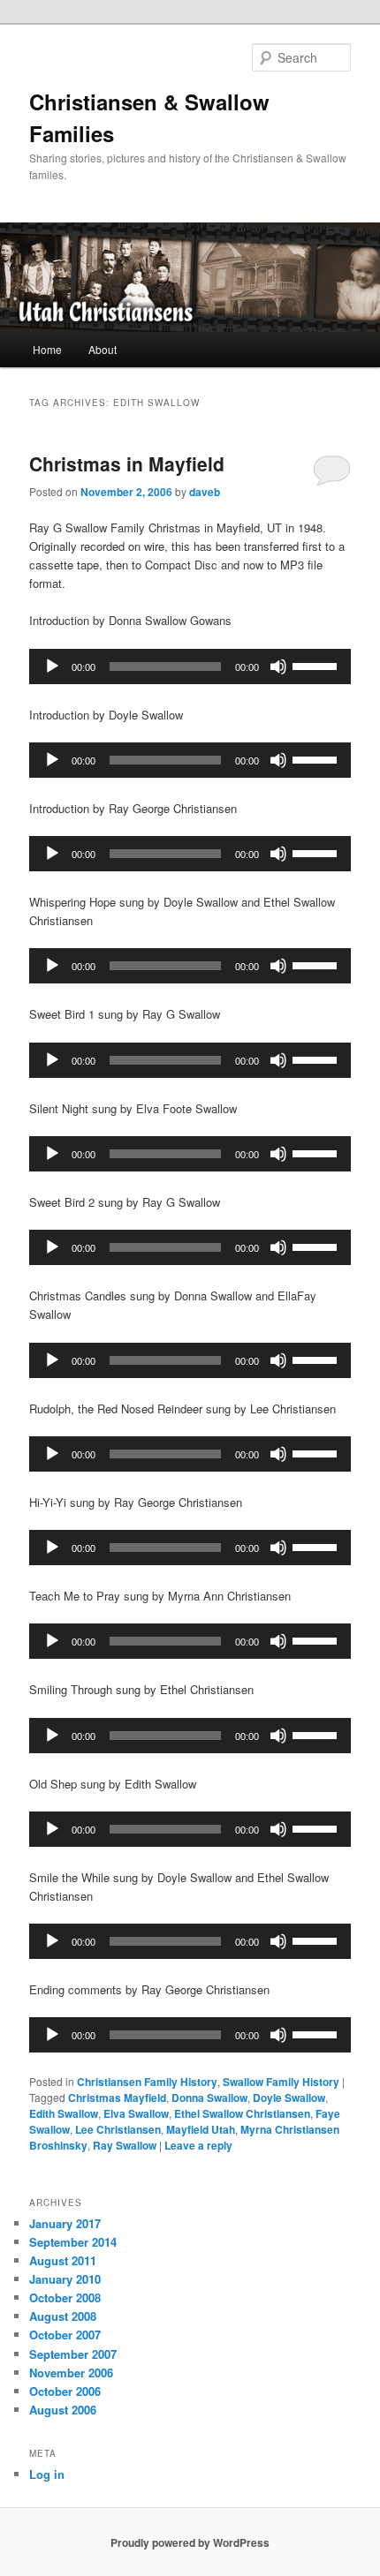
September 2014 (73, 2242)
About (103, 349)
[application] (190, 667)
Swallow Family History (281, 2082)
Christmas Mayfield (117, 2098)
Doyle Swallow (289, 2098)
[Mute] (278, 667)
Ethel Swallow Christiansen (242, 2113)
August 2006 (63, 2410)
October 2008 (65, 2297)
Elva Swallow (136, 2113)
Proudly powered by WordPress (190, 2542)
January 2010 (65, 2279)
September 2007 (73, 2354)
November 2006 (71, 2373)
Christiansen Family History (147, 2082)
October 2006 (65, 2391)
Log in (47, 2474)
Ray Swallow (125, 2145)
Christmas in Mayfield (127, 463)
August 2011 (63, 2260)
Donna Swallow (209, 2098)
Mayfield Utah (201, 2129)
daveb (205, 492)
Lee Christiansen (118, 2129)
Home (47, 349)
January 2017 (65, 2223)
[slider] (317, 665)
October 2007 (65, 2335)
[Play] (52, 667)
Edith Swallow (64, 2113)
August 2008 (63, 2316)
